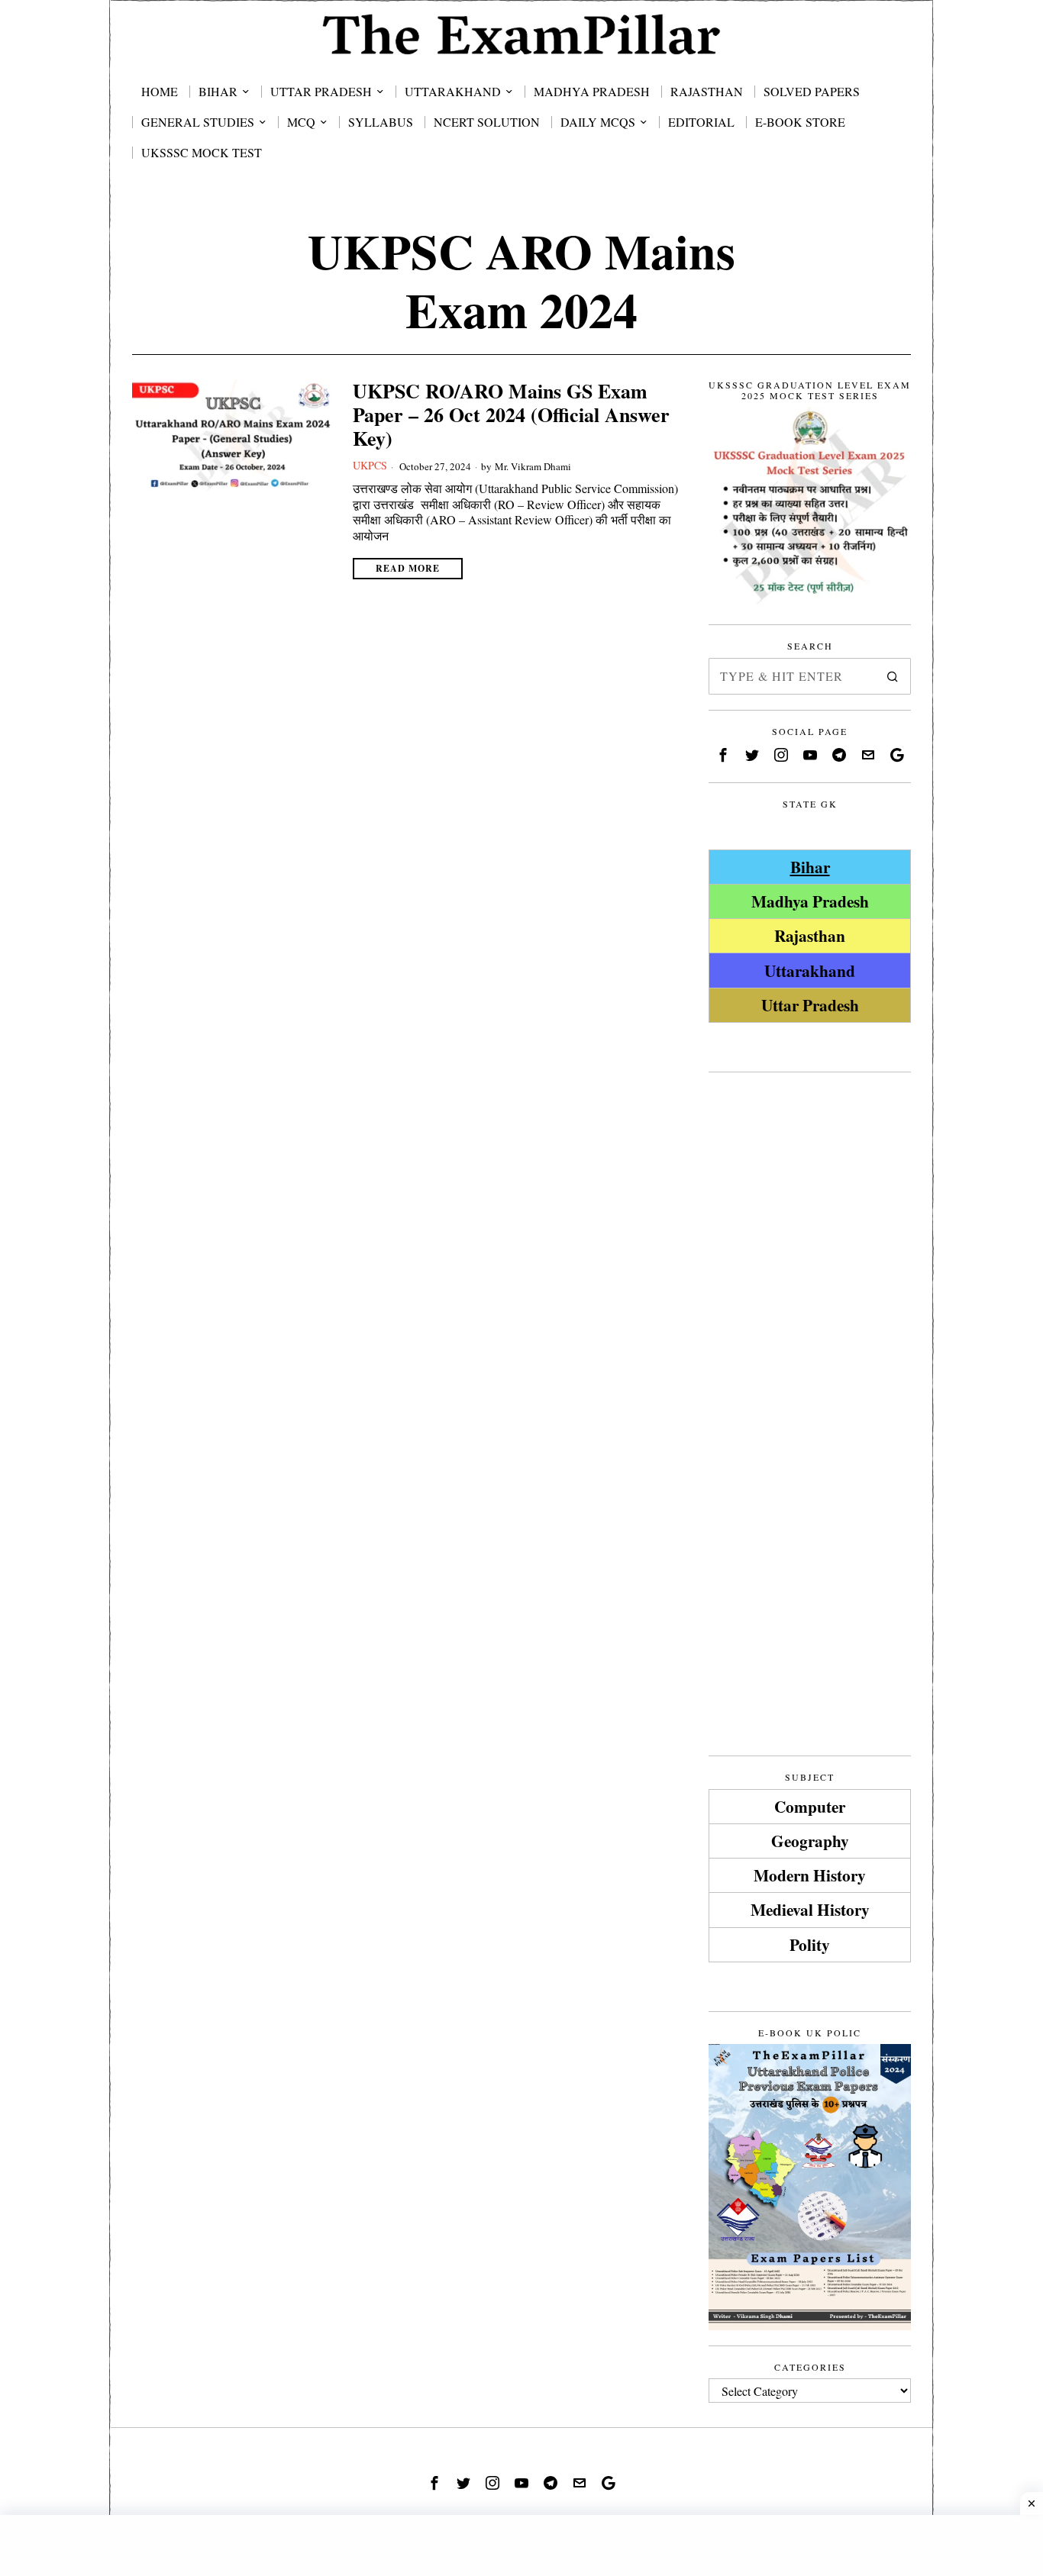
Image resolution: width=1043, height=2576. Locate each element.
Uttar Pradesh (810, 1005)
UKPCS (370, 465)
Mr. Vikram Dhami (533, 466)
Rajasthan (810, 935)
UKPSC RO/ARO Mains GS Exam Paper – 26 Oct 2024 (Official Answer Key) (511, 415)
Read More (408, 568)
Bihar (810, 867)
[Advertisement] (810, 1317)
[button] (893, 676)
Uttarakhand (810, 970)
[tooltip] (723, 755)
